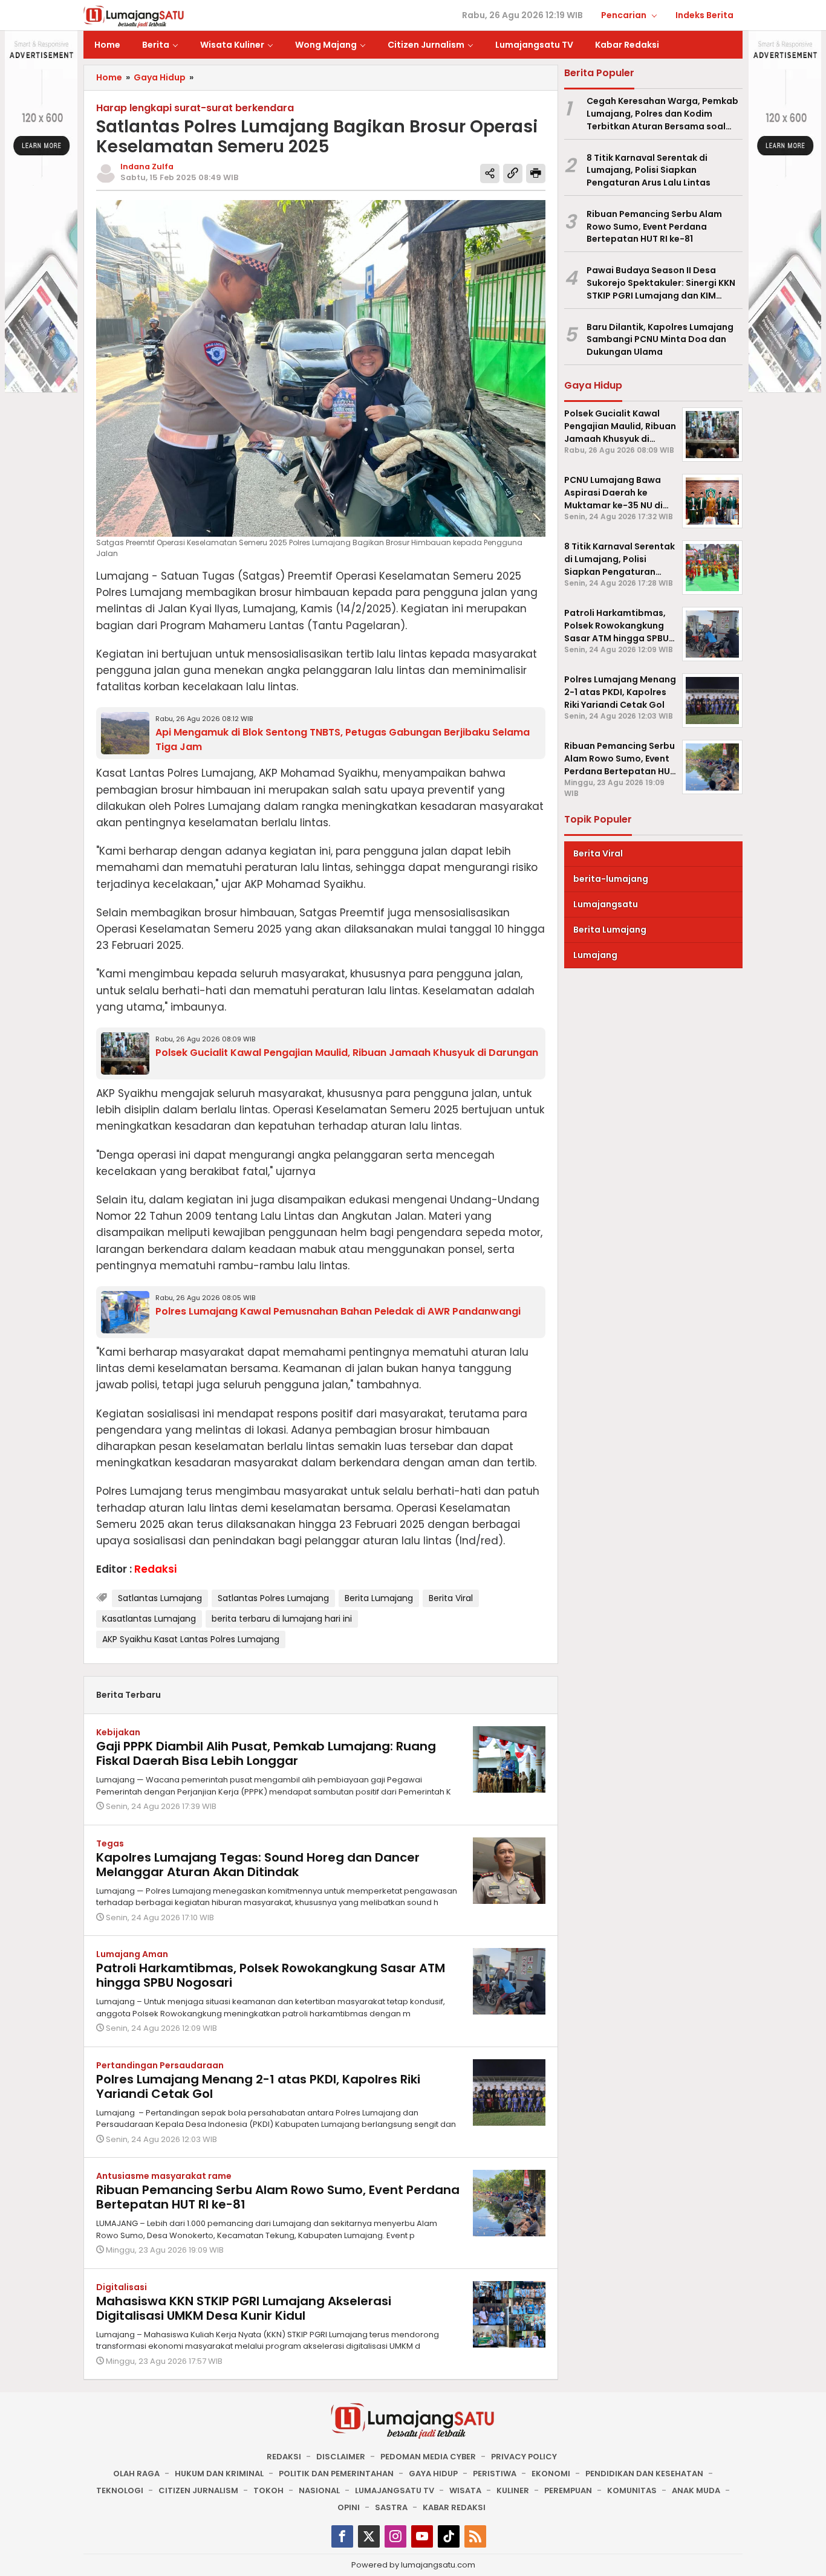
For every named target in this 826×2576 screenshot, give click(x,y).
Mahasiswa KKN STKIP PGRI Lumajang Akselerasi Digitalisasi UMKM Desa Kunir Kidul (244, 2308)
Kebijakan (118, 1732)
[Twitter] (369, 2536)
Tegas (110, 1843)
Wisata (465, 2490)
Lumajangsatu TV (395, 2490)
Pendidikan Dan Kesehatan (644, 2474)
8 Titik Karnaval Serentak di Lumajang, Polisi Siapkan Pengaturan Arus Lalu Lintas (649, 170)
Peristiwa (495, 2474)
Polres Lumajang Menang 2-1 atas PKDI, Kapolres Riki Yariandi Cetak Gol (258, 2086)
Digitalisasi (122, 2287)
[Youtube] (422, 2536)
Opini (349, 2507)
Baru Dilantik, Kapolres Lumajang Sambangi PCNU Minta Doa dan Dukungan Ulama (660, 340)
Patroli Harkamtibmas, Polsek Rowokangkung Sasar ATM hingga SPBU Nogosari (271, 1975)
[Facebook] (342, 2536)
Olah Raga (136, 2474)
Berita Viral (451, 1598)
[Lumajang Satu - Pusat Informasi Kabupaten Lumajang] (134, 16)
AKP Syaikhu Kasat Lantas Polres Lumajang (191, 1639)
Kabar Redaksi (454, 2507)
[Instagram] (395, 2536)
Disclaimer (341, 2457)
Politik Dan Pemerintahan (336, 2474)
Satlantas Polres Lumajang (273, 1598)
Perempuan (568, 2490)
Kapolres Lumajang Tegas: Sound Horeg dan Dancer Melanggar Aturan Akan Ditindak (258, 1865)
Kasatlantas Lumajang (149, 1619)
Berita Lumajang (379, 1598)
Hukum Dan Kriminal (219, 2474)
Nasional (319, 2490)
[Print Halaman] (536, 173)
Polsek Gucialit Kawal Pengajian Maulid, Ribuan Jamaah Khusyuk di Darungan (347, 1053)
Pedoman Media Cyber (428, 2457)
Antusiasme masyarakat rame (164, 2176)
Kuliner (513, 2490)
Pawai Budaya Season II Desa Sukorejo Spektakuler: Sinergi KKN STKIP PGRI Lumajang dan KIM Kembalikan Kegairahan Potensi (661, 283)
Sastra (391, 2507)
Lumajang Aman (132, 1954)
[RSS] (475, 2536)
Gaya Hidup (433, 2474)
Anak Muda (696, 2490)
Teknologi (120, 2490)
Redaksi (284, 2457)
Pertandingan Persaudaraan (160, 2065)
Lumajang (595, 955)
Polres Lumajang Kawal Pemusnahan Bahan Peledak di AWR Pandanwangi (338, 1311)
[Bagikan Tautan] (490, 173)
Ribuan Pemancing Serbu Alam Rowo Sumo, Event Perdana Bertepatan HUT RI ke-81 (278, 2197)
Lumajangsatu (606, 904)
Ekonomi (551, 2474)
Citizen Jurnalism (198, 2490)
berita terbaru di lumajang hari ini (282, 1619)
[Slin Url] (513, 173)
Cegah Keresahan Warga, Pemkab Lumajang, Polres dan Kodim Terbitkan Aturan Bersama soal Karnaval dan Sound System (662, 114)
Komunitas (632, 2490)
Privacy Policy (524, 2457)
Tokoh (268, 2490)
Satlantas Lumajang (160, 1598)
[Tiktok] (449, 2536)
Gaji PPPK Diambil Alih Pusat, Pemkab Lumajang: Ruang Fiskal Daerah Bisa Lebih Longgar (266, 1753)
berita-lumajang (611, 879)
